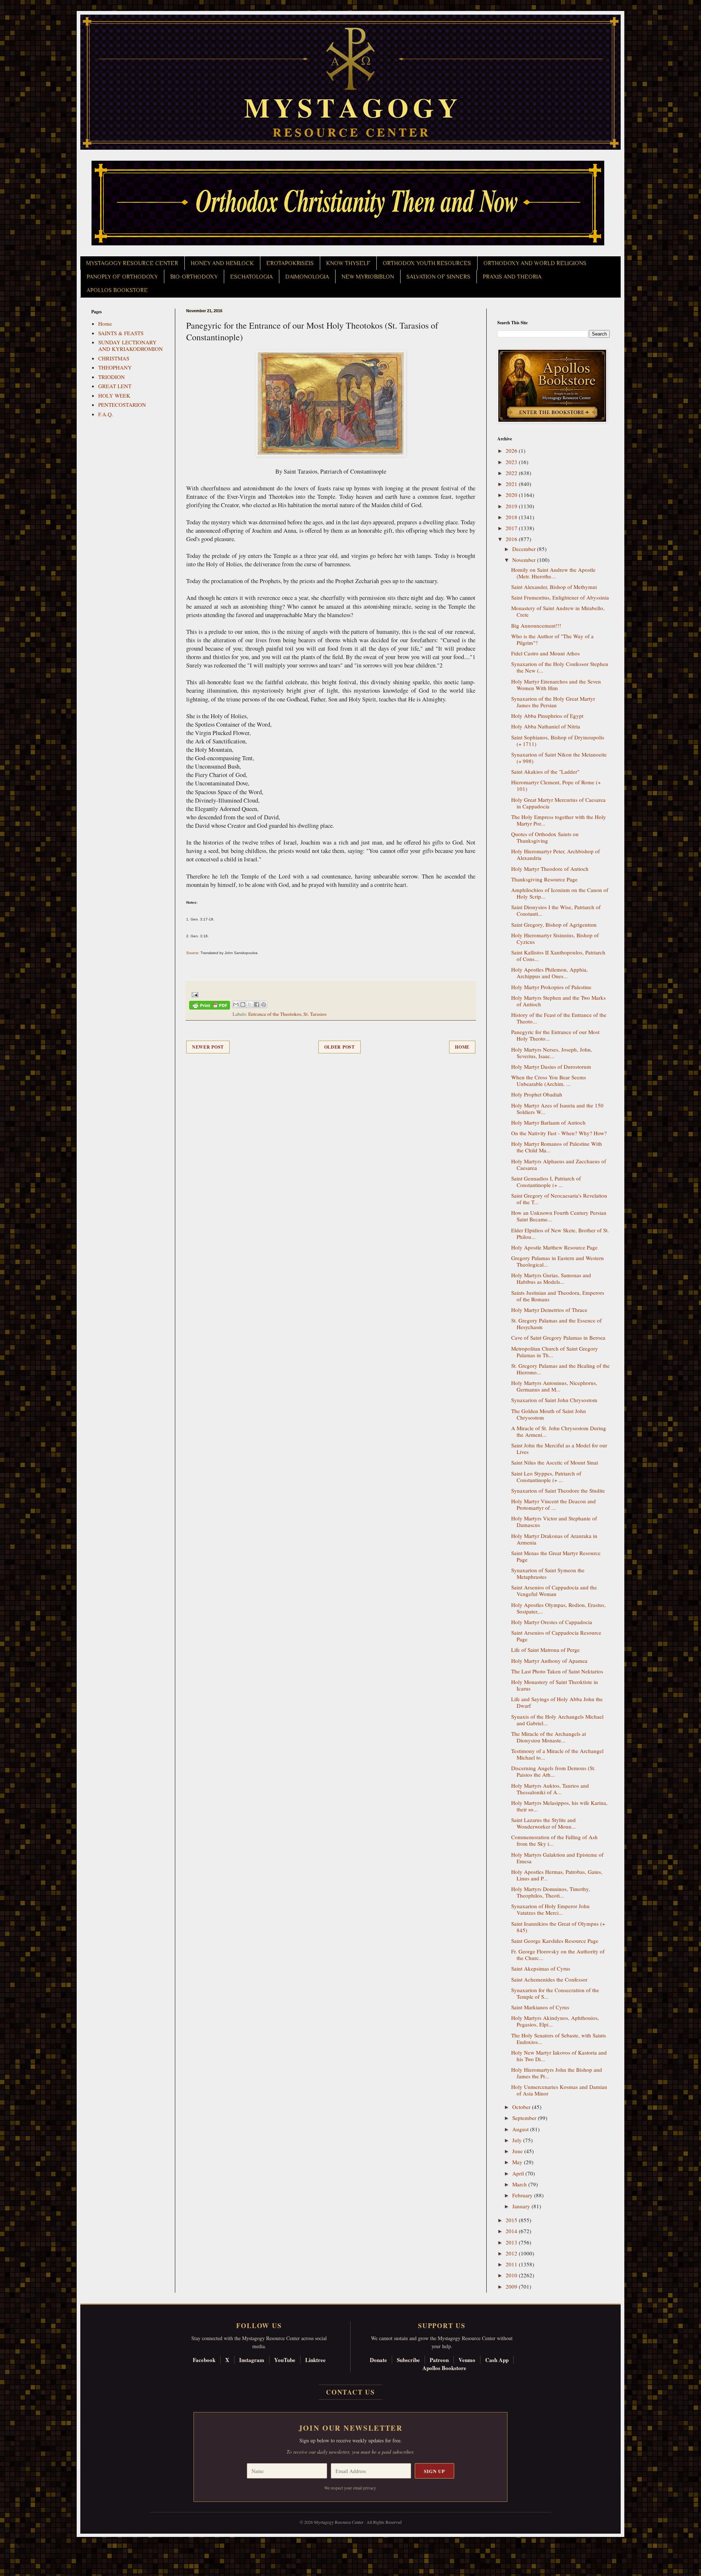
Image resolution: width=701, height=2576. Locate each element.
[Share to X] (250, 1004)
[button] (19, 2543)
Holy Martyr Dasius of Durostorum (551, 1067)
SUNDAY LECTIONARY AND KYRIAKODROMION (131, 345)
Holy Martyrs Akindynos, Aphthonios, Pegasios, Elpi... (555, 2021)
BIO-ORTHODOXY (194, 277)
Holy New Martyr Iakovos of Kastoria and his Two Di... (559, 2056)
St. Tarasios (315, 1014)
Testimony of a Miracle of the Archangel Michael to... (557, 1754)
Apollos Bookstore (444, 2368)
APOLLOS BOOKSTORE (117, 290)
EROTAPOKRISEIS (290, 263)
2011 (512, 2264)
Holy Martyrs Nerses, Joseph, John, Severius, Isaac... (552, 1053)
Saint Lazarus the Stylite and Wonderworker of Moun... (543, 1823)
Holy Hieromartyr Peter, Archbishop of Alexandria (556, 854)
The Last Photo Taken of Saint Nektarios (557, 1671)
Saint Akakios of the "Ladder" (545, 772)
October (522, 2107)
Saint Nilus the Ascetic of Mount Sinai (555, 1462)
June (518, 2151)
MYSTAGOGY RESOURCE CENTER (132, 263)
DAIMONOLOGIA (307, 277)
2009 (512, 2286)
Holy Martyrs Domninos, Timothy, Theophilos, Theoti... (551, 1892)
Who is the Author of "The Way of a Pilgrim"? (552, 639)
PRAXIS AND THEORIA (512, 277)
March (520, 2184)
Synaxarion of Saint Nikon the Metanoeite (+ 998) (559, 758)
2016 (512, 539)
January (522, 2206)
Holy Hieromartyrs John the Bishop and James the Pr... (557, 2073)
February (523, 2195)
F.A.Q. (106, 414)
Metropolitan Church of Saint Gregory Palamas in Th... (555, 1352)
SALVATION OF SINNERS (438, 277)
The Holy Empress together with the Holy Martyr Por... (559, 820)
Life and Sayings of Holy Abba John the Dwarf (557, 1702)
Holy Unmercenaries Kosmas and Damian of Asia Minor (559, 2090)
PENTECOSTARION (122, 405)
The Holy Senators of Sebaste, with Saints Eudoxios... (559, 2039)
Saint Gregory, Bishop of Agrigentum (554, 925)
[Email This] (236, 1004)
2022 (512, 473)
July (518, 2140)
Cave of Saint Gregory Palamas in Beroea (558, 1337)
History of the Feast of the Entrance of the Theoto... (559, 1018)
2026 (512, 451)
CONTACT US (350, 2392)
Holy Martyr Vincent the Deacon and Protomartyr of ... (553, 1504)
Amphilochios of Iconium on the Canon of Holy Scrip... (560, 893)
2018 (512, 517)
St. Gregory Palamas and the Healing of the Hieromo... (560, 1369)
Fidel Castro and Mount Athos (545, 653)
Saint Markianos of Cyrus (540, 2007)
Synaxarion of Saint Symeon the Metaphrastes (548, 1573)
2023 (512, 462)
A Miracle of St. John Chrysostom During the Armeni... (559, 1431)
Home (462, 1047)
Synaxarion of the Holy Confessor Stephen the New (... (560, 667)
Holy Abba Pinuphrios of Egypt (547, 716)
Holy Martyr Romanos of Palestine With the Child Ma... (557, 1147)
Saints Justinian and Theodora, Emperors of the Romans (558, 1296)
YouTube (285, 2360)
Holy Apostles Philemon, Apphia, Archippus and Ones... (549, 973)
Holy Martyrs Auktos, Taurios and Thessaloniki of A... (550, 1789)
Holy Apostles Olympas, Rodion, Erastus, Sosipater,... (558, 1608)
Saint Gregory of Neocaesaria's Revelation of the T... (559, 1199)
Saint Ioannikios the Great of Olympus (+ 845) (558, 1927)
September (525, 2118)
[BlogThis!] (243, 1004)
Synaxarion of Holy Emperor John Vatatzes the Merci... (550, 1909)
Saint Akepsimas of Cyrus (541, 1968)
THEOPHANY (115, 367)
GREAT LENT (115, 386)
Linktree (315, 2360)
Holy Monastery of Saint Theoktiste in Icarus (555, 1685)
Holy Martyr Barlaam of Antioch (548, 1122)
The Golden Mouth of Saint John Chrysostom (549, 1414)
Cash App (497, 2360)
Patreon (439, 2360)
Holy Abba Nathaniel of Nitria (546, 726)
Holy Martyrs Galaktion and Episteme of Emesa (557, 1858)
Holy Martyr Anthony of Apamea (549, 1661)
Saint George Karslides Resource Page (555, 1941)
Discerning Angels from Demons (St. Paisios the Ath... (553, 1771)
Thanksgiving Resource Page (544, 879)
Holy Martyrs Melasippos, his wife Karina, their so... (559, 1806)
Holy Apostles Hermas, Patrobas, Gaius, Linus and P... (557, 1875)
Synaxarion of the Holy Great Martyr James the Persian (553, 702)
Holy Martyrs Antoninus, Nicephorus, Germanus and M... (554, 1386)
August (521, 2129)
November (525, 560)
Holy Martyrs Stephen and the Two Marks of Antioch (558, 1001)
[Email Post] (194, 994)
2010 (512, 2275)
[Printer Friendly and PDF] (210, 1006)
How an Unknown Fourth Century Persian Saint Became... (559, 1216)
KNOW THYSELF (348, 263)
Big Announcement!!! (536, 625)
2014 (512, 2231)
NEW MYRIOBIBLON (368, 277)
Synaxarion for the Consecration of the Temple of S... (555, 1993)
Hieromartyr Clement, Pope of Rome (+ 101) (556, 785)
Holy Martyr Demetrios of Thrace (549, 1310)
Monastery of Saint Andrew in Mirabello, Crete (558, 611)
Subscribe (408, 2360)
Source (192, 953)
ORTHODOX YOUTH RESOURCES (427, 263)
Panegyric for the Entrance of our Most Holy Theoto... (555, 1035)
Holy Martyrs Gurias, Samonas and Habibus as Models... (551, 1278)
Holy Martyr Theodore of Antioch (550, 869)
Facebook (204, 2360)
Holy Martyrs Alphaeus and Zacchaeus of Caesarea (559, 1164)
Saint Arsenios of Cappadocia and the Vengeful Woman (554, 1591)
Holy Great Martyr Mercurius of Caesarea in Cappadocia (558, 803)
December (525, 549)
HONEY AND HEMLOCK (222, 263)
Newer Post (208, 1047)
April (519, 2173)
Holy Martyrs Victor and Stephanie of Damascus (554, 1522)
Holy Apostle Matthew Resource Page (554, 1247)
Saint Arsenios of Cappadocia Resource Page (556, 1636)
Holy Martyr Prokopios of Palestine (551, 987)
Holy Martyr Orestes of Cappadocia (552, 1622)
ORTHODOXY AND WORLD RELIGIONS (535, 263)
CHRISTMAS (114, 358)
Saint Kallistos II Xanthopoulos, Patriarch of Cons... (558, 956)
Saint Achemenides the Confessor (549, 1979)
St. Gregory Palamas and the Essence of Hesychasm (556, 1324)
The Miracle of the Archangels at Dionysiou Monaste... (549, 1737)
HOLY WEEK (114, 395)
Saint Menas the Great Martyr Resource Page (556, 1556)
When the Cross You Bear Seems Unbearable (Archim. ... (549, 1080)
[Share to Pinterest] (264, 1004)
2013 (512, 2242)
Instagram (252, 2360)
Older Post (340, 1047)
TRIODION (112, 377)
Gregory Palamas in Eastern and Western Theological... (558, 1261)
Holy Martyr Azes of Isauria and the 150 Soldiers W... (557, 1109)
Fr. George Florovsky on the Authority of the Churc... (558, 1955)
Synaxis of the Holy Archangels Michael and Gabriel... (557, 1720)
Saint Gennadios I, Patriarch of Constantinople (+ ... (546, 1182)
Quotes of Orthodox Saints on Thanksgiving (545, 837)
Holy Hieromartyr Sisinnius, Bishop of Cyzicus (555, 938)
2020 (512, 495)
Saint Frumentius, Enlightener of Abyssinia (560, 597)
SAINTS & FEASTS (121, 333)
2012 (512, 2253)
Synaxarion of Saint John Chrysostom (554, 1400)
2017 (512, 528)
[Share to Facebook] (257, 1004)
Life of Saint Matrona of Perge (545, 1650)
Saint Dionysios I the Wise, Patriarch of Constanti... (556, 910)
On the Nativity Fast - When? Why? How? (559, 1133)
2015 (512, 2220)
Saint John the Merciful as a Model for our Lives (559, 1448)
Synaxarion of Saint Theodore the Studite (558, 1490)
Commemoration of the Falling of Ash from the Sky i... (554, 1840)
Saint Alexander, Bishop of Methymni (554, 587)
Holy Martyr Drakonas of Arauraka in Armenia (554, 1539)
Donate (378, 2360)
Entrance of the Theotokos (275, 1014)
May (518, 2162)
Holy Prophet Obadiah (537, 1094)
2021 (512, 484)
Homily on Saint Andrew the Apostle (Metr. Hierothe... (553, 573)
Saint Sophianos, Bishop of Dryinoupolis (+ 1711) (558, 740)
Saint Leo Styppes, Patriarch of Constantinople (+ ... (546, 1477)
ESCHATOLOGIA (251, 277)
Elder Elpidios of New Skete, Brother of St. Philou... (560, 1233)
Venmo (467, 2360)
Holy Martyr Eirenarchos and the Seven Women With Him (556, 685)
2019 (512, 506)
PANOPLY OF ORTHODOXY (122, 277)
